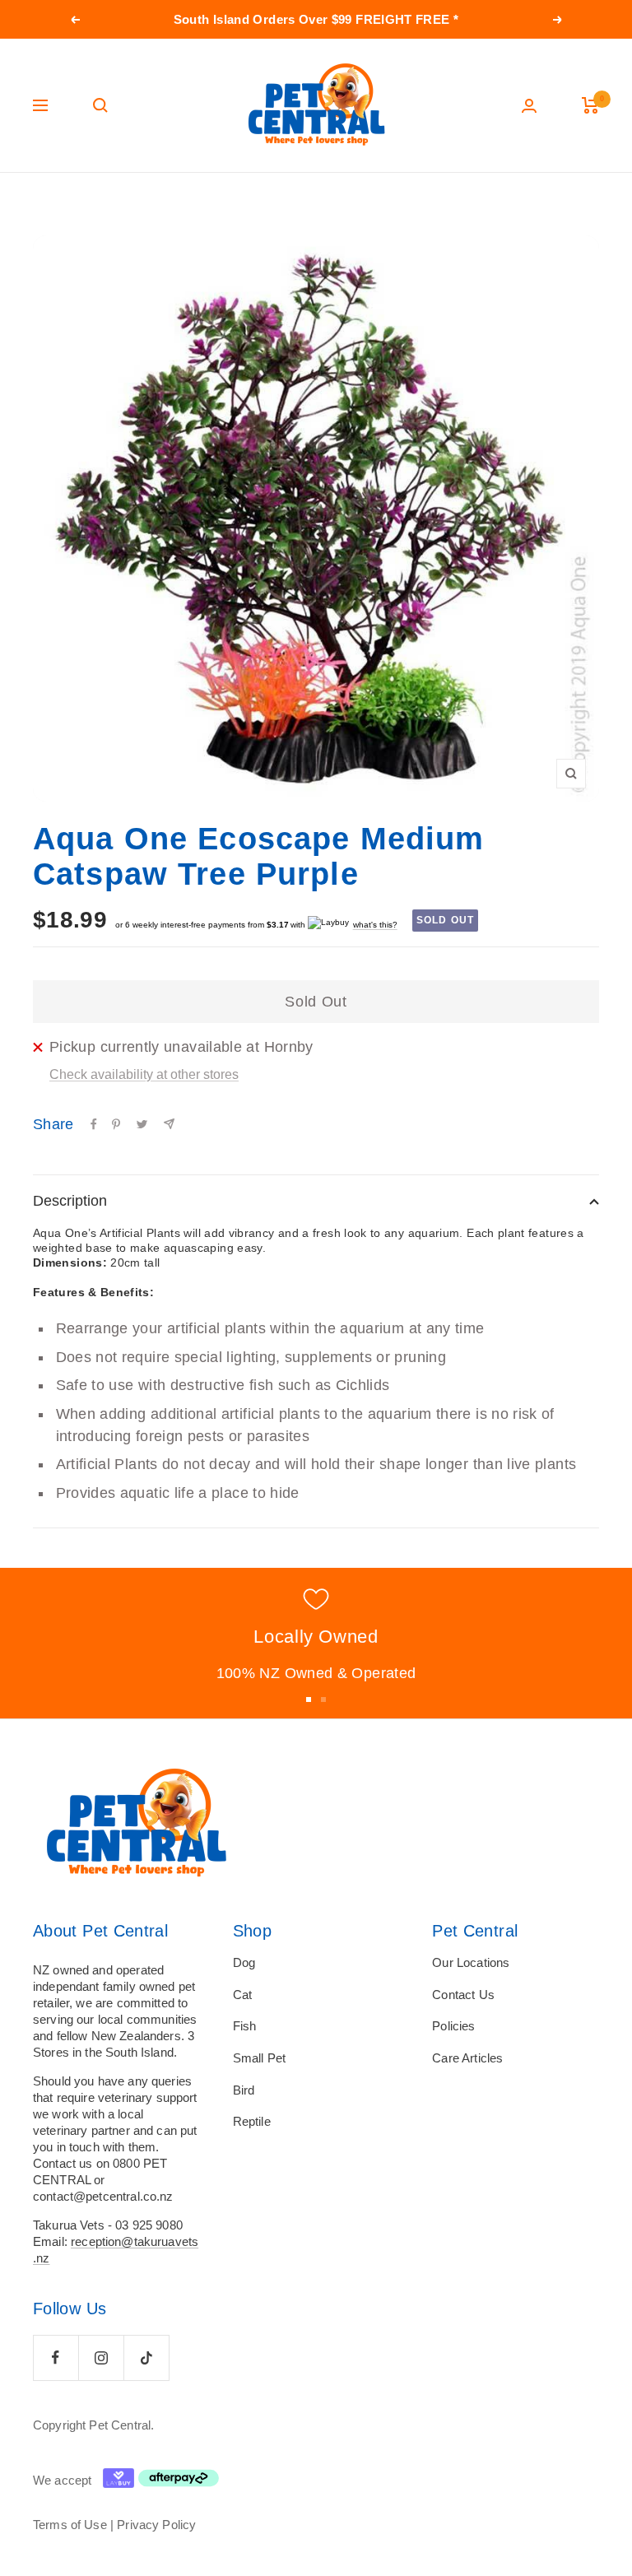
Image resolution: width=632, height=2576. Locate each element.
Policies (453, 2026)
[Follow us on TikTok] (146, 2357)
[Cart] (590, 105)
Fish (245, 2026)
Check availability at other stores (144, 1074)
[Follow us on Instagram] (101, 2357)
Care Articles (467, 2058)
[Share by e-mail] (169, 1124)
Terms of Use (70, 2525)
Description (70, 1201)
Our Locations (471, 1962)
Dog (244, 1962)
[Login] (529, 106)
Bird (244, 2090)
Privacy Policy (156, 2525)
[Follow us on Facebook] (56, 2357)
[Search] (100, 105)
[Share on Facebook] (94, 1124)
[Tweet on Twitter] (142, 1124)
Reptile (252, 2121)
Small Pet (259, 2058)
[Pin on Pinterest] (116, 1124)
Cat (242, 1995)
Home (47, 204)
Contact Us (463, 1995)
